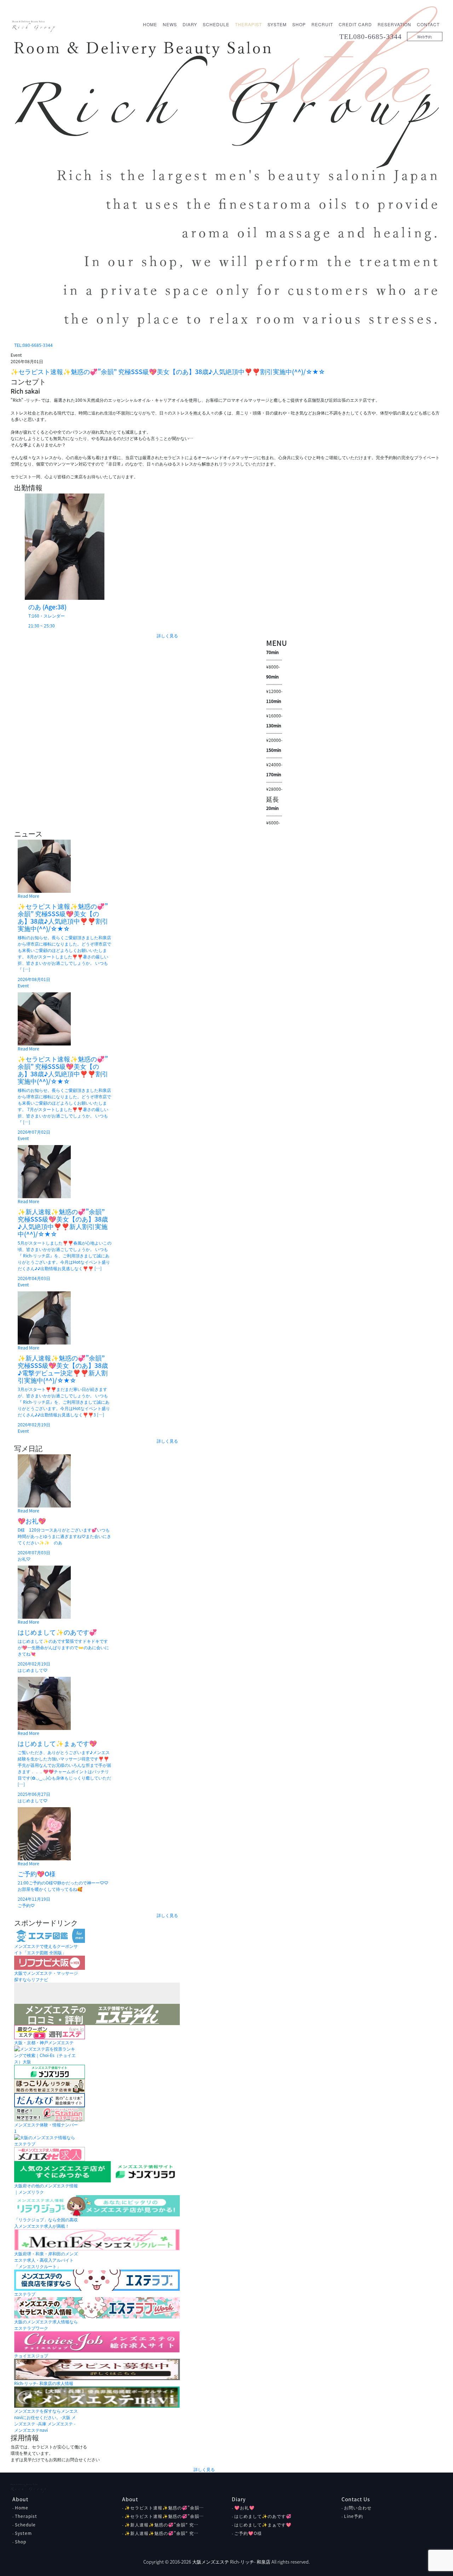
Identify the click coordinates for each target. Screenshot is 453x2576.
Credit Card (355, 24)
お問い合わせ (358, 2508)
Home (150, 24)
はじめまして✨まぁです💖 (263, 2525)
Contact (428, 24)
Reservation (394, 24)
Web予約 (425, 37)
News (170, 24)
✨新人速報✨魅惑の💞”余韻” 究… (162, 2525)
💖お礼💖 (245, 2508)
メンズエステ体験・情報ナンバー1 (46, 2128)
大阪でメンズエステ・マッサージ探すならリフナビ (46, 1976)
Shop (299, 24)
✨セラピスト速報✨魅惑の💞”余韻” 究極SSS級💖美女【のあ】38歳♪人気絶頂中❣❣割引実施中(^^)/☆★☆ (168, 372)
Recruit (322, 24)
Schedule (216, 24)
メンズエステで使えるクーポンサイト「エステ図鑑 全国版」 (46, 1949)
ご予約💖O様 (248, 2533)
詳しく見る (167, 636)
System (277, 24)
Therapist (248, 24)
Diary (190, 24)
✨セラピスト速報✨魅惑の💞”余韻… (164, 2508)
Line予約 (354, 2516)
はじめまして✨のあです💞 (263, 2516)
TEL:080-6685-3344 (33, 345)
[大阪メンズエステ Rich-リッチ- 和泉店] (34, 25)
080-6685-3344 (377, 36)
